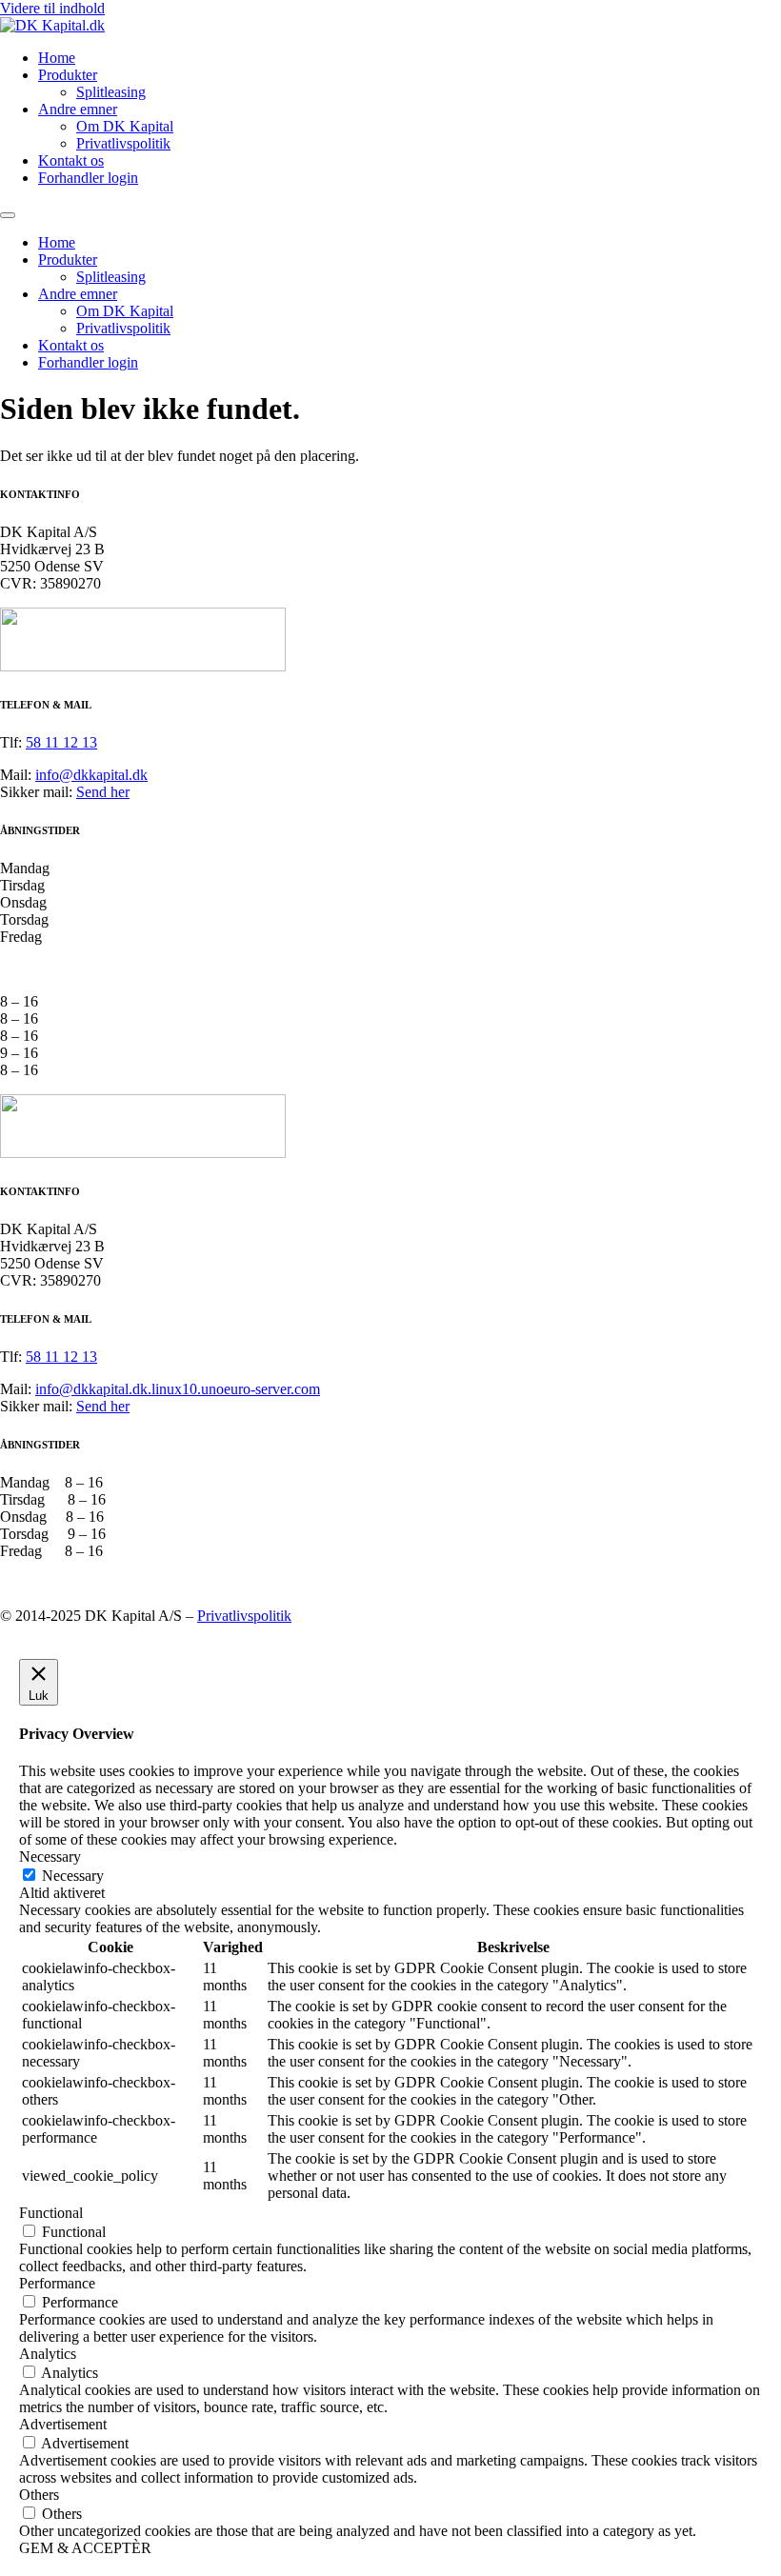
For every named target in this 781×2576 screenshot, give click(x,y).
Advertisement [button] (63, 2424)
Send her (103, 792)
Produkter (68, 75)
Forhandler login (88, 178)
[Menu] (8, 215)
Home (57, 58)
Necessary (73, 1876)
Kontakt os (71, 160)
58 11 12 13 (61, 742)
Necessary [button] (50, 1857)
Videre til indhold (52, 8)
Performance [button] (57, 2283)
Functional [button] (51, 2213)
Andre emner (78, 109)
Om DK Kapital (125, 126)
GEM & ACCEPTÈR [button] (85, 2548)
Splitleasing (111, 92)
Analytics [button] (48, 2354)
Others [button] (39, 2495)
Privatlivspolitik (123, 143)
